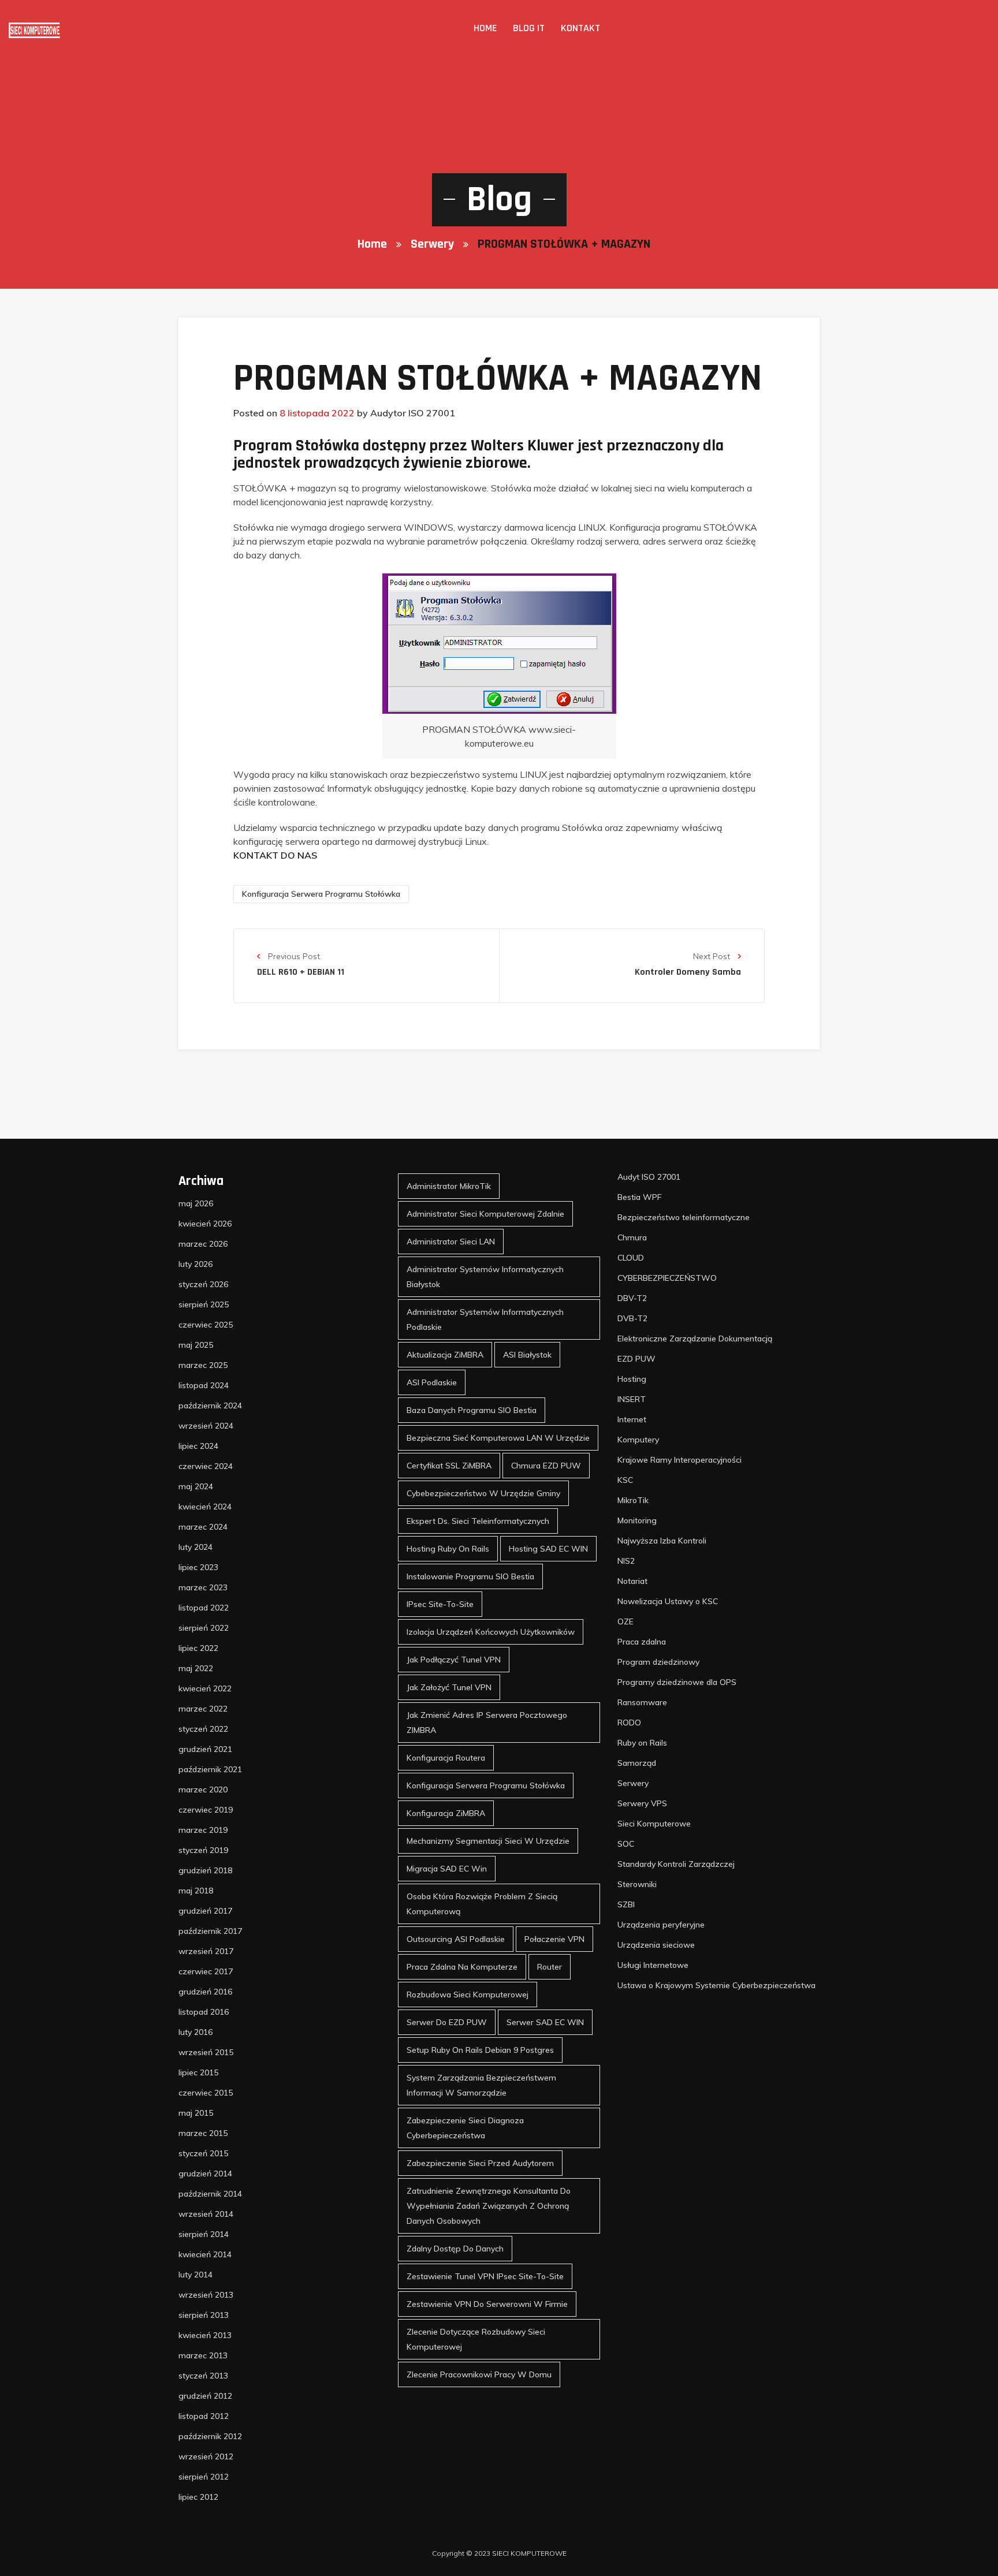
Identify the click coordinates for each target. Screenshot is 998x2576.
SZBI (626, 1904)
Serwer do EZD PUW (447, 2022)
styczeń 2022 (203, 1729)
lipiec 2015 (198, 2072)
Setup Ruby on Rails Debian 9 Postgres (480, 2050)
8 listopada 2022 (317, 413)
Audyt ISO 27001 (649, 1177)
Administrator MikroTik (449, 1186)
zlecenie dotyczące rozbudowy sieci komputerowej (476, 2339)
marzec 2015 (203, 2133)
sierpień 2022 (204, 1628)
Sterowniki (637, 1884)
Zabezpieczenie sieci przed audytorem (480, 2163)
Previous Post (293, 956)
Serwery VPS (642, 1803)
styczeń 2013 (203, 2376)
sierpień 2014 (204, 2234)
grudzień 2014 (205, 2174)
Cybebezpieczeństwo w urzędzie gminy (483, 1493)
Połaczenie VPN (554, 1939)
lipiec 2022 (198, 1648)
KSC (625, 1480)
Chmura (632, 1237)
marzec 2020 (203, 1790)
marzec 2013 (203, 2355)
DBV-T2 (632, 1298)
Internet (632, 1419)
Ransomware (642, 1702)
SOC (626, 1844)
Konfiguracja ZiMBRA (446, 1813)
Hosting (632, 1379)
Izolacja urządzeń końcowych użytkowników (491, 1632)
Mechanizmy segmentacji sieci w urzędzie (488, 1841)
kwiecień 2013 (205, 2335)
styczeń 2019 (203, 1850)
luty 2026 (195, 1264)
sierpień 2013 (204, 2315)
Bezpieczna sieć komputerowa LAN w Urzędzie (498, 1438)
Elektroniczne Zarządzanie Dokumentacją (695, 1339)
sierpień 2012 (204, 2477)
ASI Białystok (527, 1355)
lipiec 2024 (198, 1446)
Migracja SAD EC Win (447, 1869)
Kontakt (580, 28)
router (550, 1967)
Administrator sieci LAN (451, 1242)
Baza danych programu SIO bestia (472, 1410)
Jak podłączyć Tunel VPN (454, 1660)
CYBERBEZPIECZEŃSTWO (667, 1278)
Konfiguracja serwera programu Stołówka (321, 894)
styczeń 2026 (203, 1284)
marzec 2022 (203, 1709)
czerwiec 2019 (206, 1810)
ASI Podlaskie (432, 1382)
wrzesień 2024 (206, 1426)
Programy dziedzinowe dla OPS (677, 1682)
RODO (629, 1723)
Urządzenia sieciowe (656, 1945)
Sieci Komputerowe (654, 1824)
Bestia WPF (639, 1197)
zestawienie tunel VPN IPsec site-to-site (485, 2276)
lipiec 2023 (198, 1567)
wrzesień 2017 (206, 1951)
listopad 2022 (204, 1608)
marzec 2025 (203, 1365)
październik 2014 (210, 2194)
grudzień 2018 (205, 1870)
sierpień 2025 (204, 1304)
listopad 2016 (204, 2012)
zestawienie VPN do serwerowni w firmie (487, 2304)
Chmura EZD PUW (546, 1466)
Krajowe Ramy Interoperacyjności (679, 1460)
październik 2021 (210, 1769)
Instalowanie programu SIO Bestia (470, 1576)
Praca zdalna (642, 1642)
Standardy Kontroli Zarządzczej (676, 1864)
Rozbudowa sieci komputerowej (468, 1995)
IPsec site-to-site (440, 1604)
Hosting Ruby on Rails (448, 1549)
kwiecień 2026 (205, 1224)
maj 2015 (196, 2113)
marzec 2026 (203, 1244)
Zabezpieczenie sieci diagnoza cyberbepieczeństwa (465, 2128)
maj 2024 (196, 1486)
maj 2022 (196, 1668)
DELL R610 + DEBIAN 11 (301, 972)
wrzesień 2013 (206, 2295)
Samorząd (637, 1763)
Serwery (432, 244)
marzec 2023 (203, 1587)
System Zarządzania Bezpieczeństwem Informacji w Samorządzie (481, 2085)
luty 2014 (195, 2275)
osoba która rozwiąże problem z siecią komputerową (482, 1904)
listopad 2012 (204, 2416)
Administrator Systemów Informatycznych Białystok (485, 1277)
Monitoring (637, 1520)
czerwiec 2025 (206, 1325)
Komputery (638, 1440)
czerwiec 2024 (206, 1466)
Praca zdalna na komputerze (462, 1967)
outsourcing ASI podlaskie (456, 1939)
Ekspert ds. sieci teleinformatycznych (478, 1521)
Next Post (713, 956)
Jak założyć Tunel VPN (449, 1687)
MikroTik (633, 1500)
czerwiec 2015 (206, 2093)
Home (485, 28)
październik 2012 (210, 2436)
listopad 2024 (204, 1385)
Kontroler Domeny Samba (688, 972)
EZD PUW (636, 1359)
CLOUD (631, 1258)
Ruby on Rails (642, 1743)
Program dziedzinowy (658, 1662)
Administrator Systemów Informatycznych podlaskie (485, 1319)
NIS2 (626, 1561)
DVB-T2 (632, 1318)
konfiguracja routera (446, 1758)
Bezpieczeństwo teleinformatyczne (684, 1217)
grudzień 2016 (205, 1992)
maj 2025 (196, 1345)
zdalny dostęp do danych (455, 2249)
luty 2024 (195, 1547)
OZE (625, 1621)
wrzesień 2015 (206, 2052)
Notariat (632, 1581)
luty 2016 (195, 2032)
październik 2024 (210, 1406)
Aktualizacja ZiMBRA (445, 1355)
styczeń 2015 (203, 2153)
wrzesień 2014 (206, 2214)
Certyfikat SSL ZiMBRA (449, 1466)
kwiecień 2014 (205, 2254)
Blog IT (529, 28)
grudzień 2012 (205, 2396)
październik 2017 (210, 1931)
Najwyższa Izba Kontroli (662, 1541)
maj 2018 (196, 1891)
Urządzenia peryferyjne (661, 1925)
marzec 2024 (203, 1527)
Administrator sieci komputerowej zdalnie (485, 1214)
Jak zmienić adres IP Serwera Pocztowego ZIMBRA (487, 1723)
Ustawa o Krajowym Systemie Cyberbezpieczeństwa (716, 1985)
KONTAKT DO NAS (275, 855)
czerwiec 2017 (206, 1971)
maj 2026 (196, 1203)
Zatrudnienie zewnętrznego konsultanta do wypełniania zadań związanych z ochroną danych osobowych (489, 2206)
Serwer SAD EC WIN (545, 2022)
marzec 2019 (203, 1830)
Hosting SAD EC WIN (548, 1549)
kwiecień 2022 (205, 1688)
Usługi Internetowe (653, 1965)
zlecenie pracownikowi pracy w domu (479, 2374)
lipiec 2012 (198, 2497)
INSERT (632, 1399)
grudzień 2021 (205, 1749)
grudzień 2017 (205, 1911)
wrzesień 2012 (206, 2456)
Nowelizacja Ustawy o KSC (668, 1601)
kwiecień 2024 (205, 1507)
